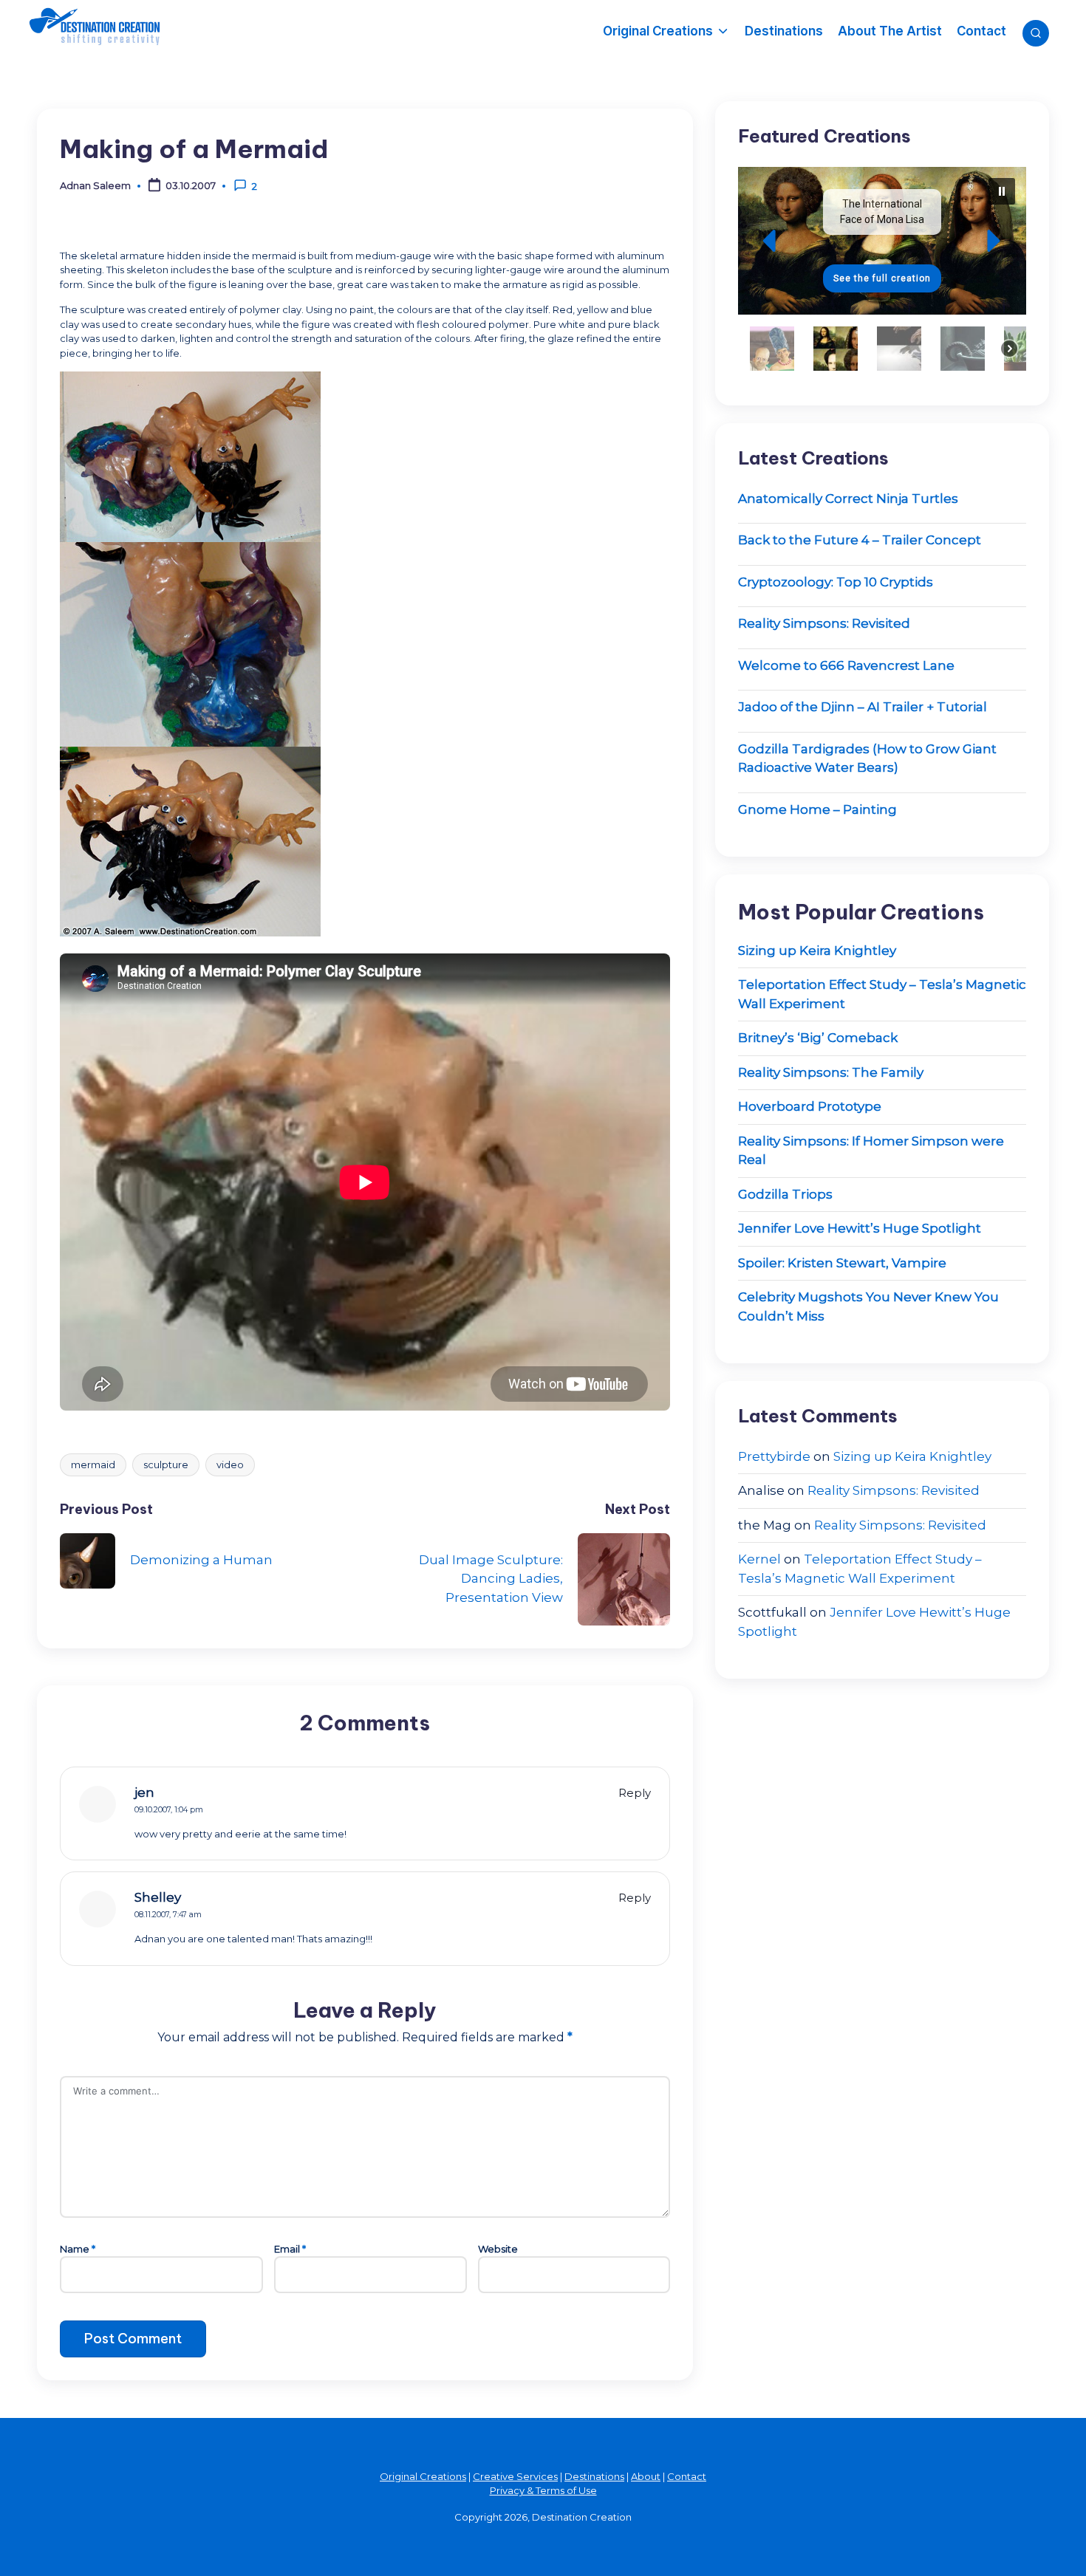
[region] (882, 275)
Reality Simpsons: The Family (831, 1072)
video (230, 1465)
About (646, 2476)
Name (78, 2249)
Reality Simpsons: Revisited (824, 623)
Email (290, 2249)
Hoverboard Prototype (810, 1106)
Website (498, 2249)
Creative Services (515, 2476)
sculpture (166, 1465)
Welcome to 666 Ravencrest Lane (846, 665)
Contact (687, 2476)
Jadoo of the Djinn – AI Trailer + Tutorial (863, 707)
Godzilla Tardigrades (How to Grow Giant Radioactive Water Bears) (867, 758)
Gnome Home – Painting (817, 809)
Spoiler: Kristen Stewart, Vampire (842, 1263)
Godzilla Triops (785, 1194)
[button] (882, 241)
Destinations (594, 2476)
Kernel (759, 1559)
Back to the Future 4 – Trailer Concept (860, 540)
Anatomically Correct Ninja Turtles (848, 499)
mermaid (93, 1465)
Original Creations (423, 2476)
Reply (635, 1793)
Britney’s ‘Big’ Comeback (818, 1038)
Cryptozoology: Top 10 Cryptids (836, 582)
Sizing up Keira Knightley (817, 950)
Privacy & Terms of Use (543, 2490)
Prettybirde (774, 1456)
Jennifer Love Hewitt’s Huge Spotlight (860, 1228)
